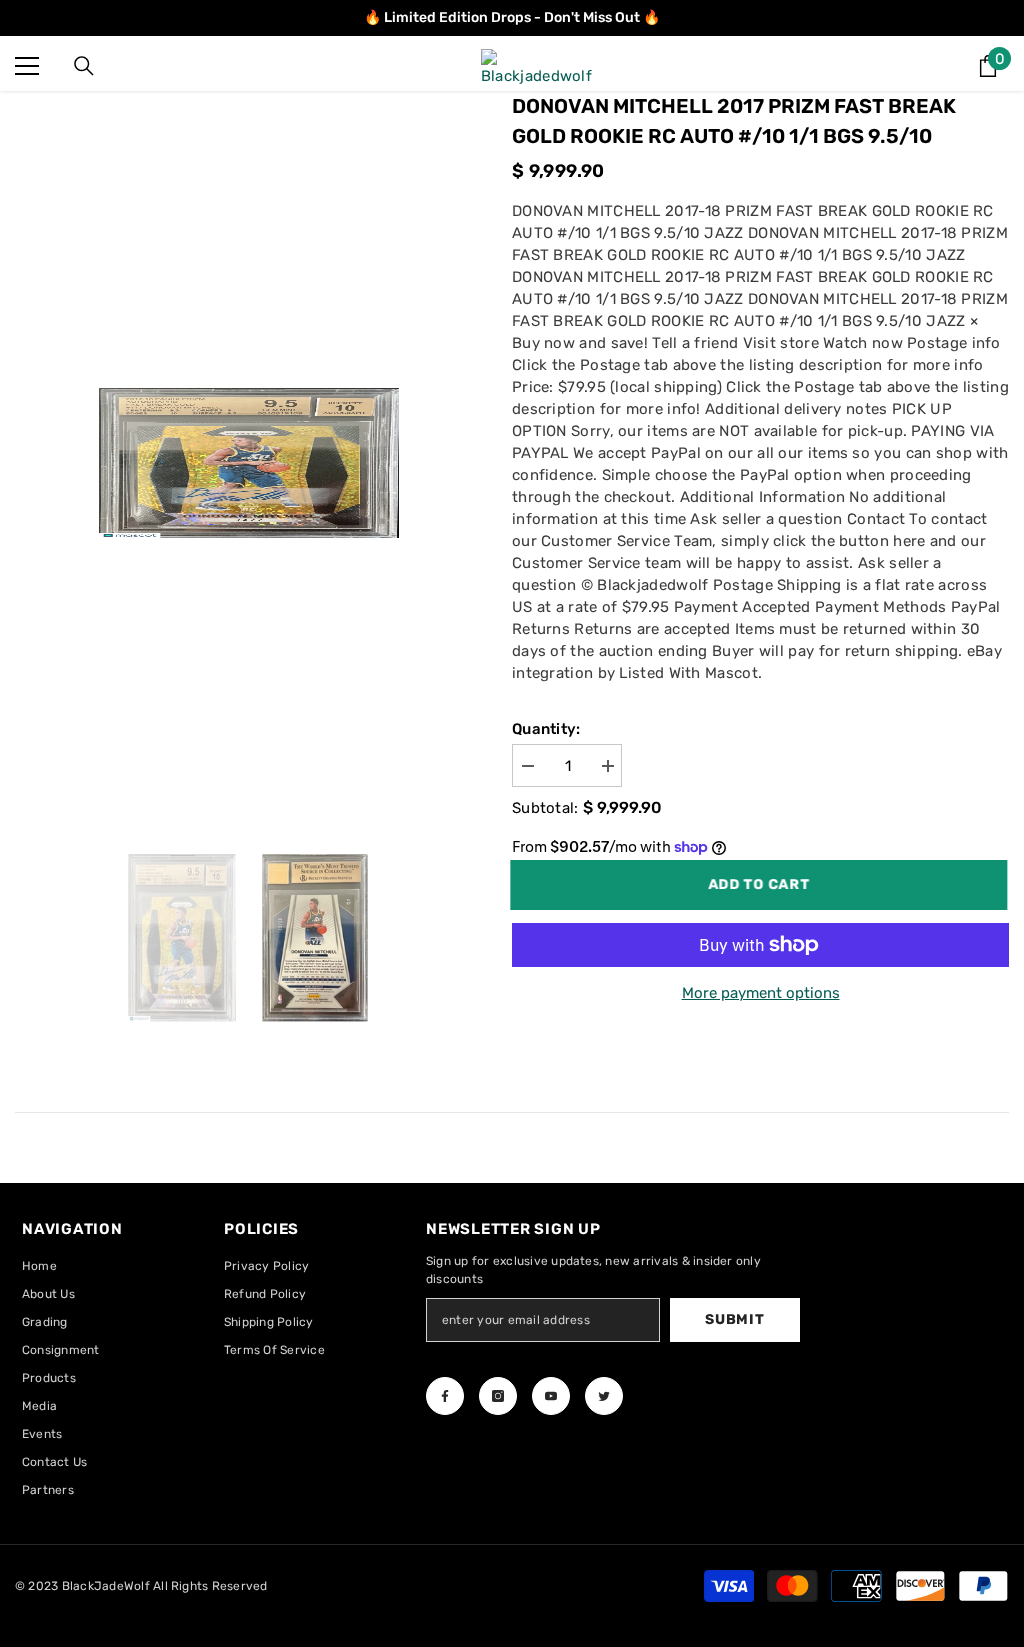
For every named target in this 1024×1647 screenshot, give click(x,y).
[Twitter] (604, 1396)
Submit (734, 1319)
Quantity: (546, 729)
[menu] (27, 66)
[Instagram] (498, 1396)
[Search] (84, 66)
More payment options (761, 993)
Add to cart (761, 884)
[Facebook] (445, 1396)
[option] (248, 463)
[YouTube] (551, 1396)
